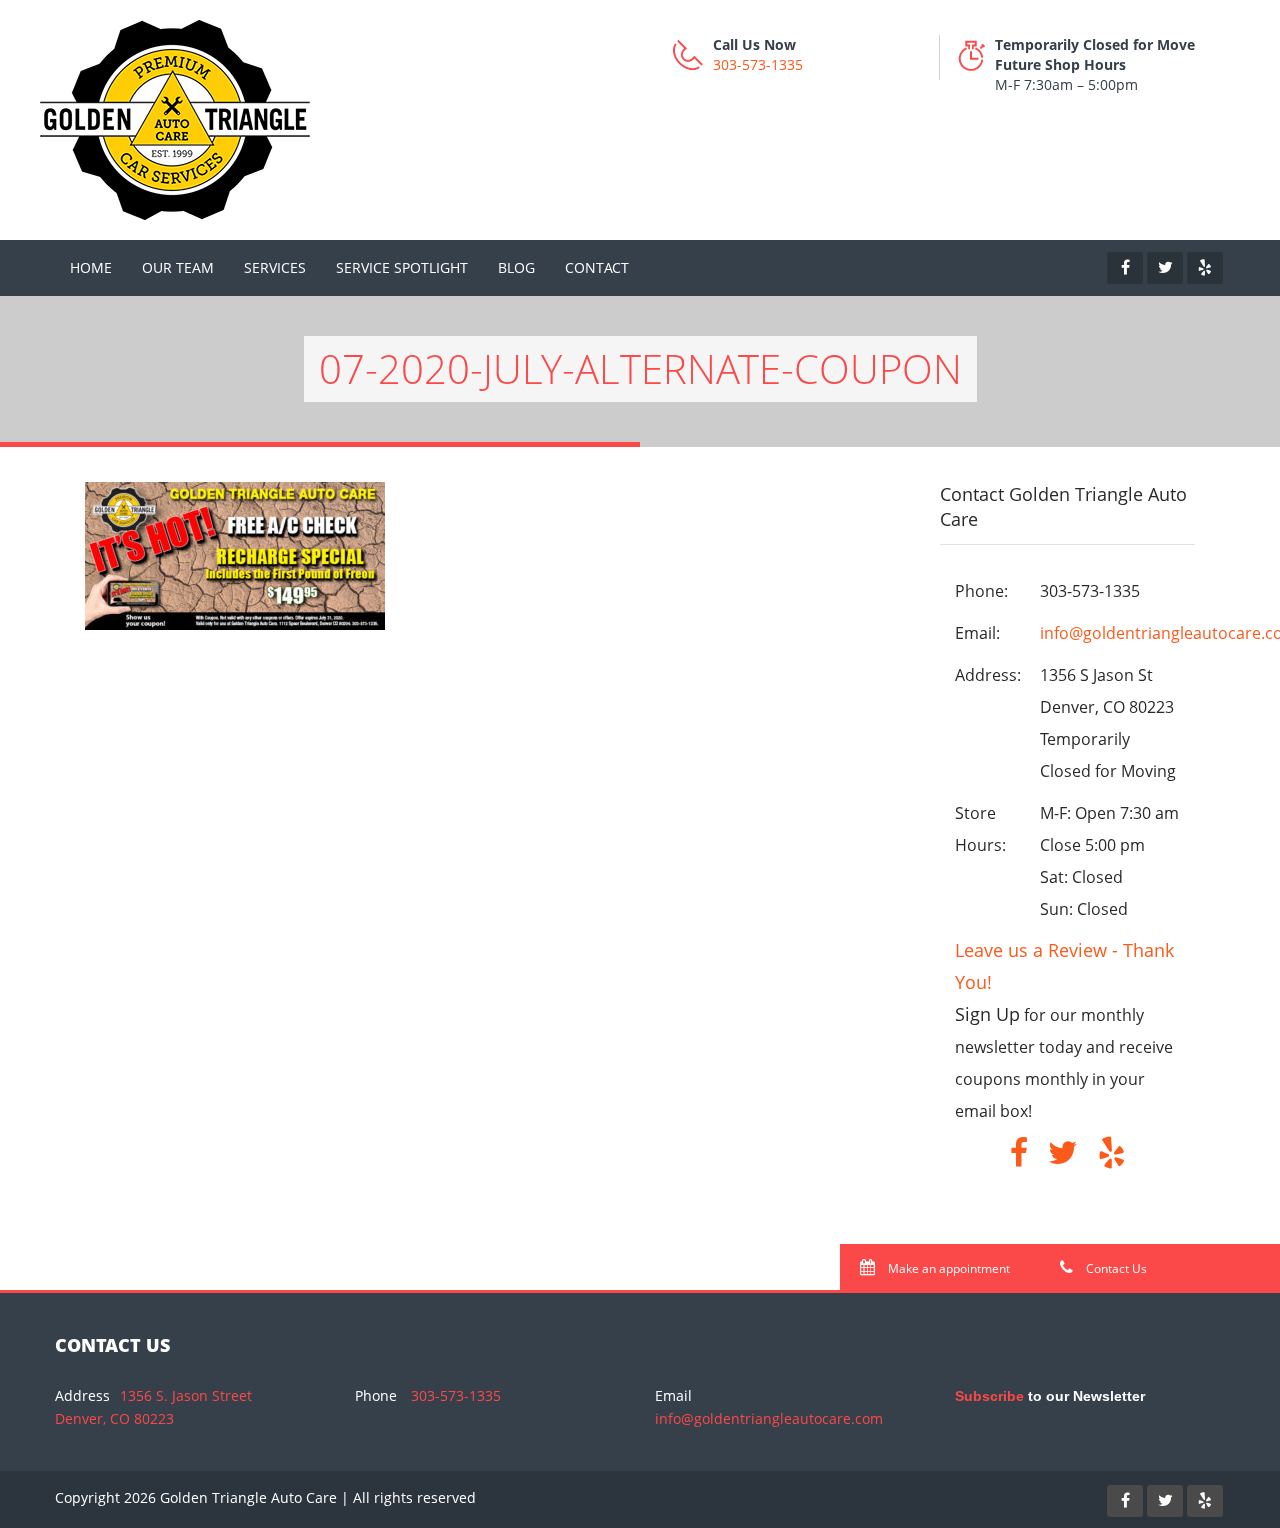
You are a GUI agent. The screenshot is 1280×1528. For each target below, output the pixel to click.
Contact (597, 267)
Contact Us (1115, 1268)
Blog (516, 267)
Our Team (178, 267)
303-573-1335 (758, 64)
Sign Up (987, 1014)
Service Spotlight (402, 267)
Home (91, 267)
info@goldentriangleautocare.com (769, 1418)
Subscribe (989, 1396)
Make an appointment (947, 1268)
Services (275, 267)
